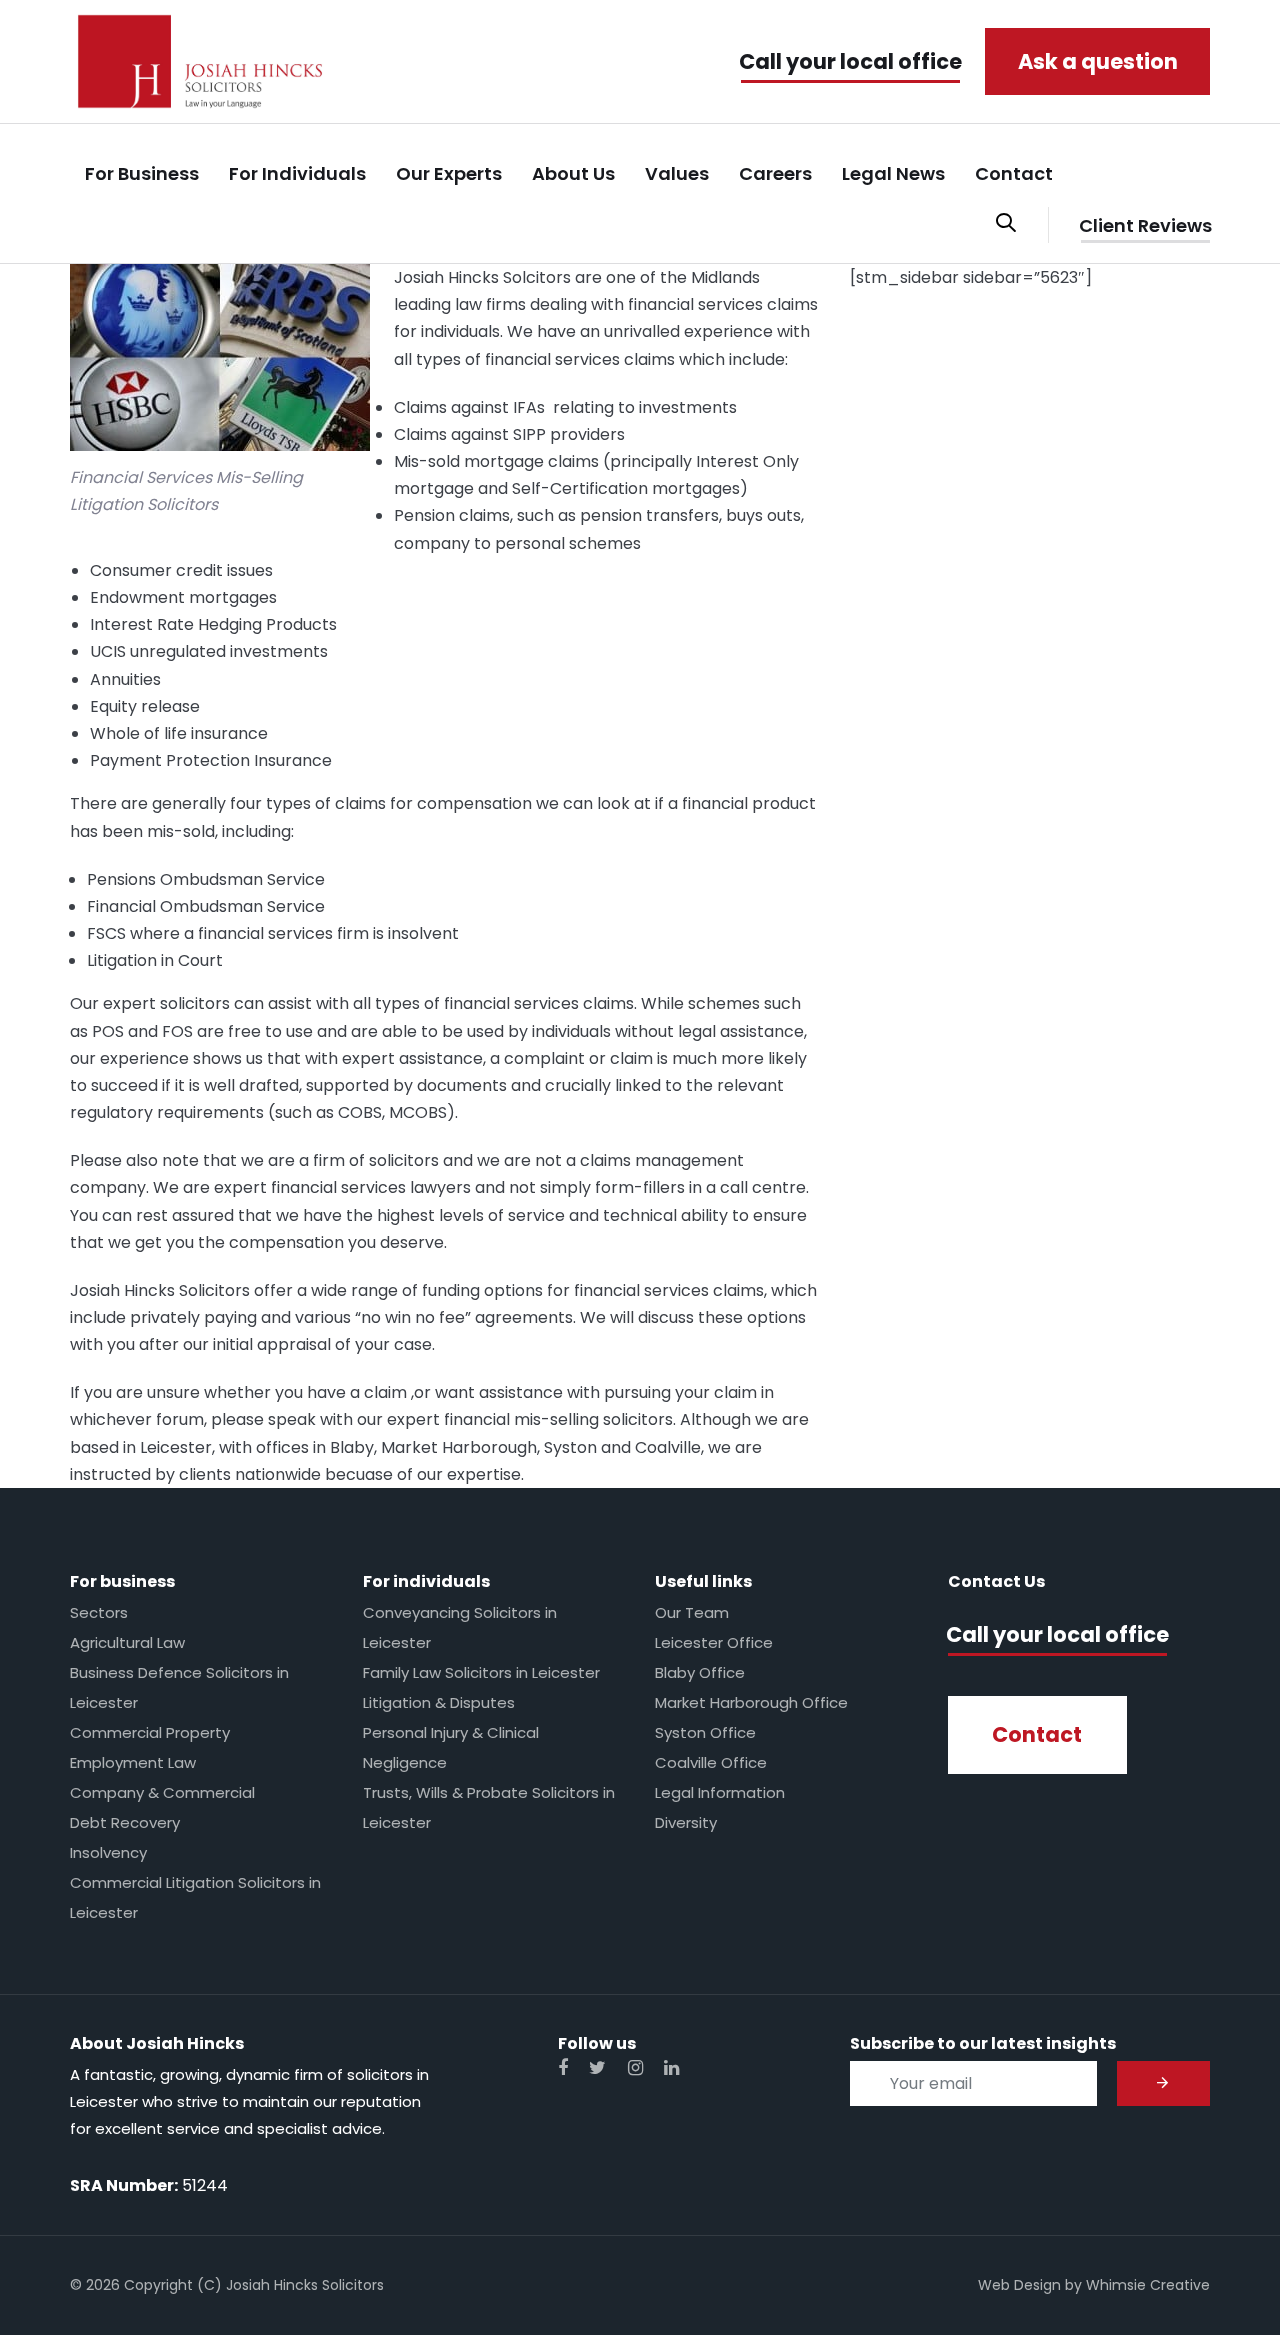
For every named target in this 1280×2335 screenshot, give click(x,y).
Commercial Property (150, 1732)
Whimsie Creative (1148, 2285)
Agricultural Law (127, 1642)
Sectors (99, 1612)
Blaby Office (700, 1672)
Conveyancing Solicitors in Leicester (460, 1627)
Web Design (1019, 2285)
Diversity (686, 1822)
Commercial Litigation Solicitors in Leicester (195, 1897)
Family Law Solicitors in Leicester (481, 1672)
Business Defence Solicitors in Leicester (179, 1687)
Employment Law (133, 1762)
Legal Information (720, 1792)
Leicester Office (714, 1642)
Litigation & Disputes (439, 1702)
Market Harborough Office (751, 1702)
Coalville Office (711, 1762)
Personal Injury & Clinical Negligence (451, 1747)
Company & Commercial (162, 1792)
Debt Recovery (125, 1822)
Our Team (692, 1612)
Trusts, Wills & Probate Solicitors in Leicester (489, 1807)
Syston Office (705, 1732)
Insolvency (108, 1852)
